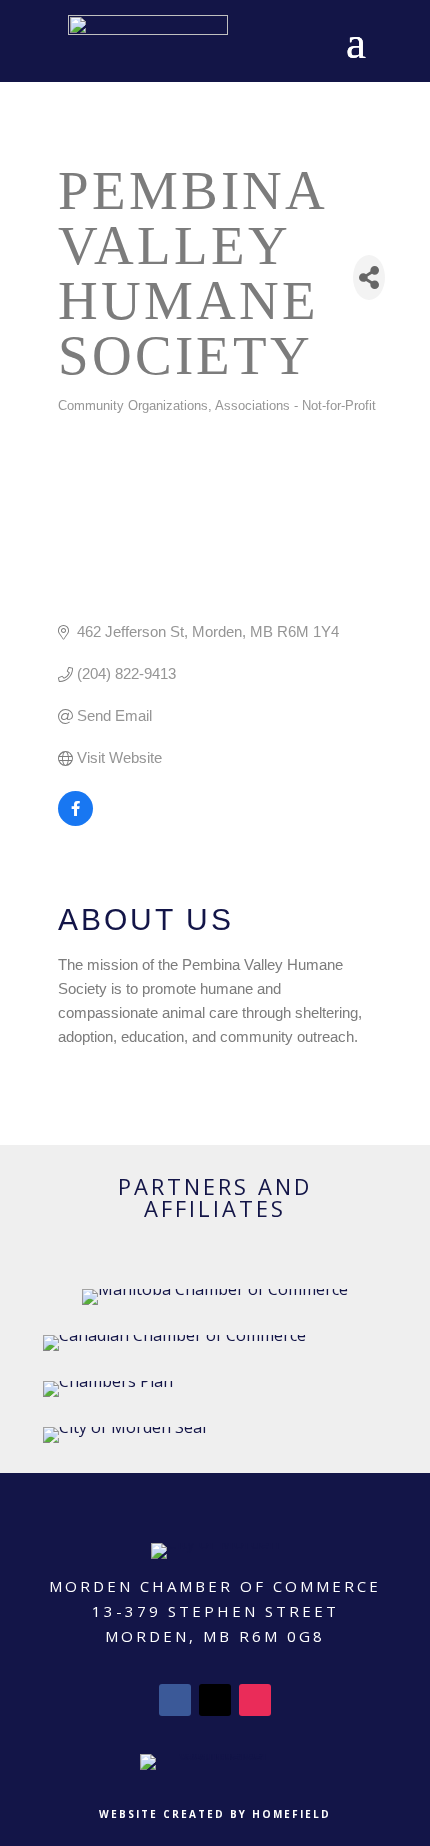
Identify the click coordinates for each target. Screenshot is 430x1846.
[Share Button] (369, 277)
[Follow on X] (215, 1700)
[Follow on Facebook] (175, 1700)
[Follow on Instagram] (255, 1700)
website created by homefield (215, 1814)
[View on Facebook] (75, 820)
